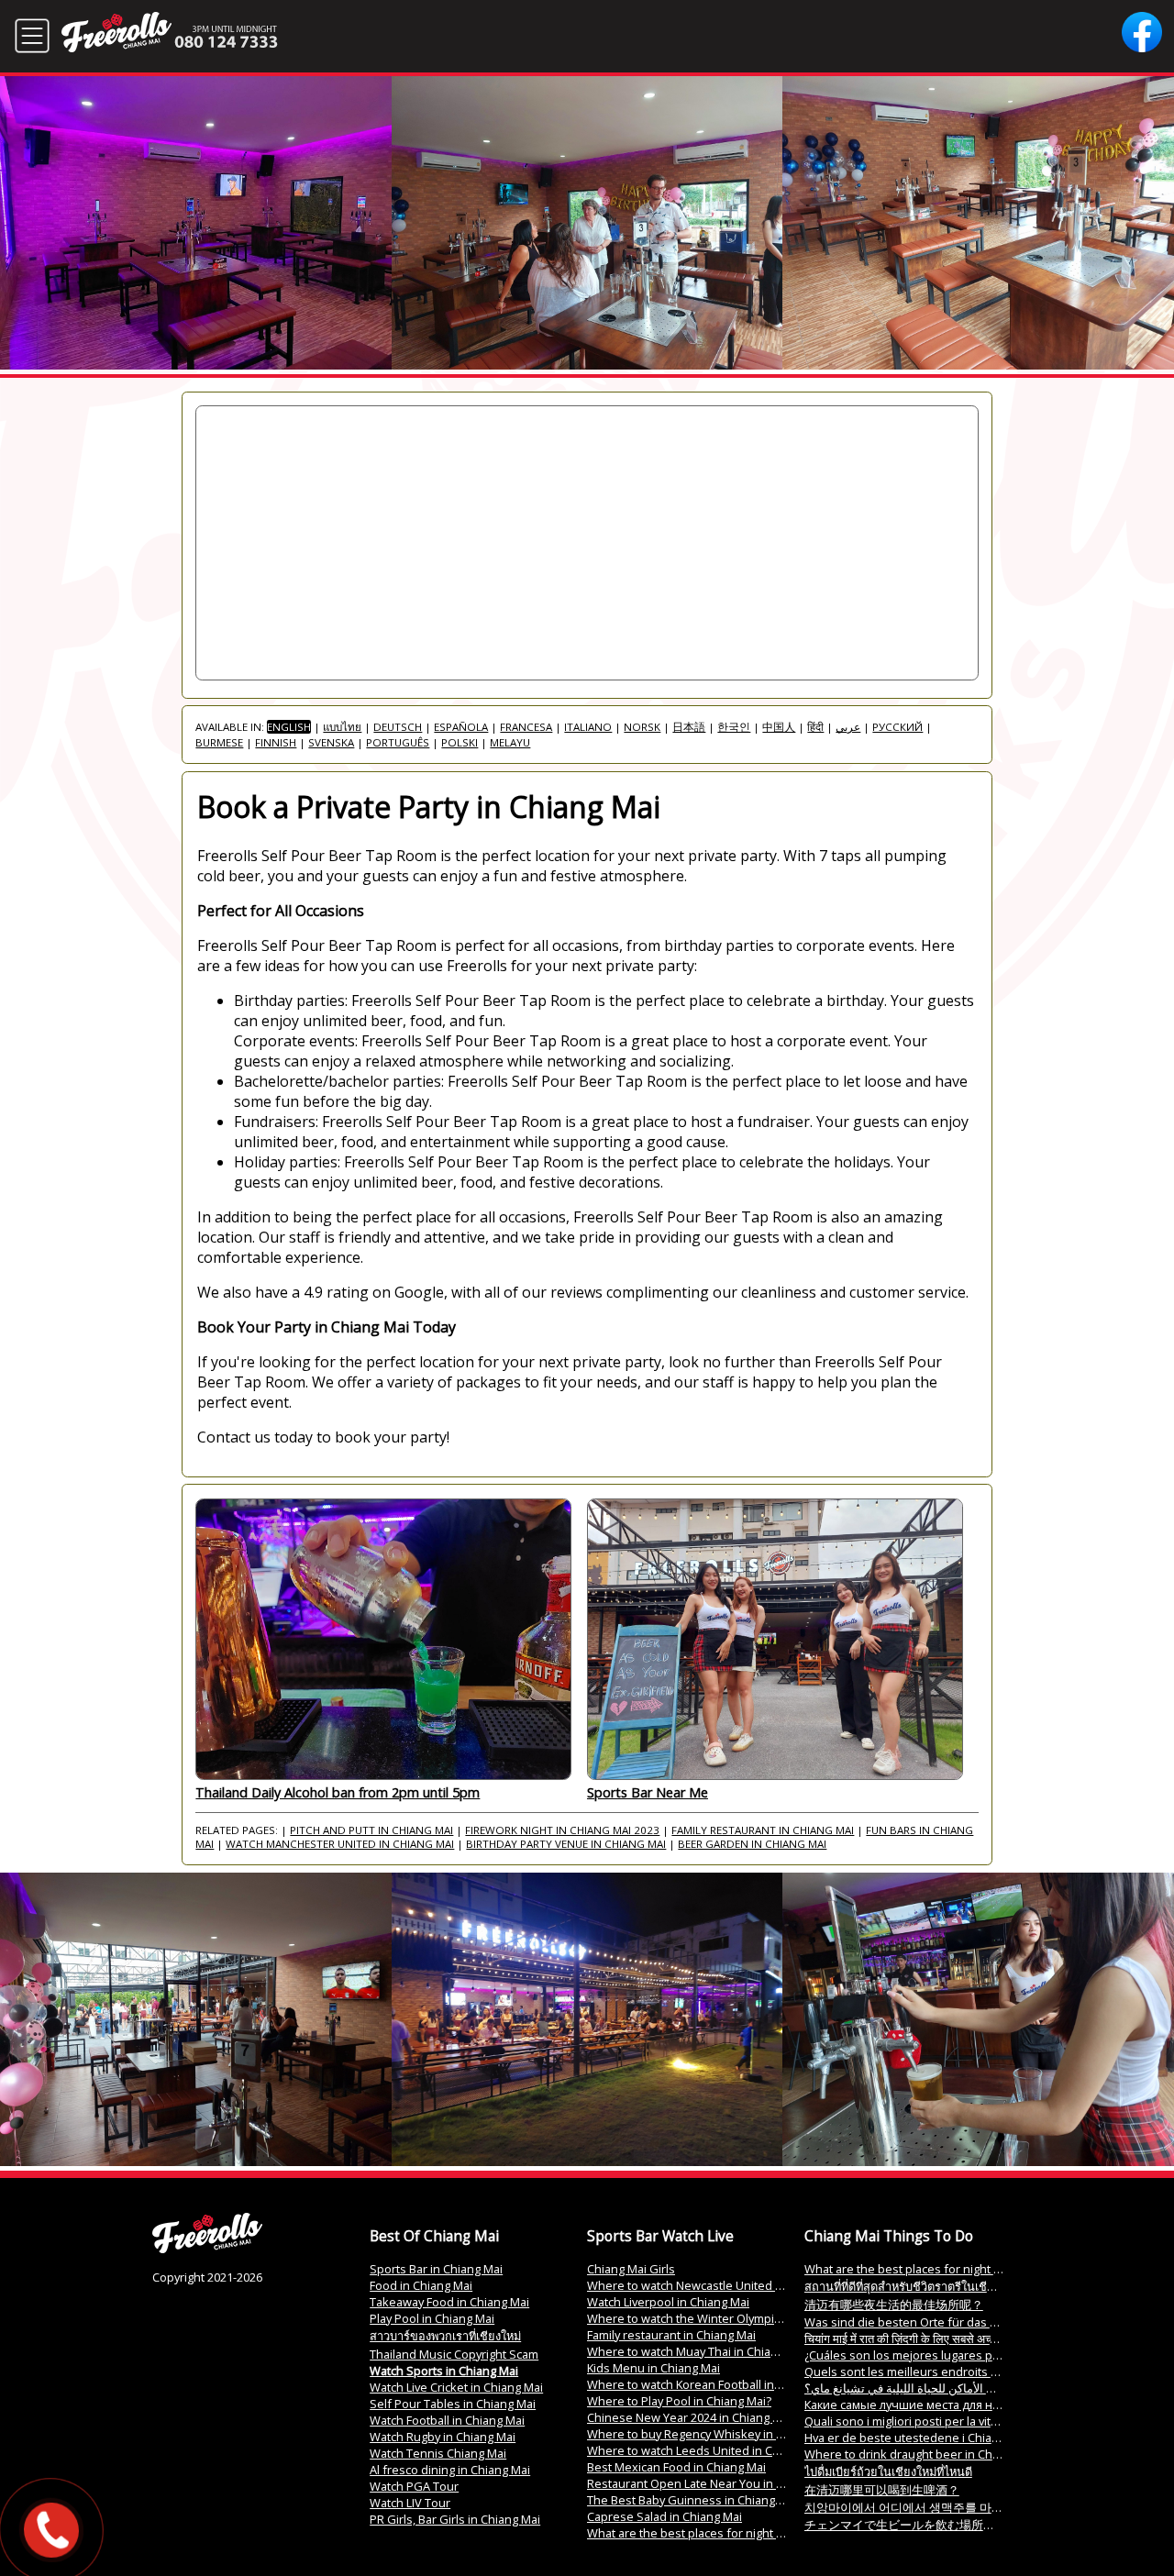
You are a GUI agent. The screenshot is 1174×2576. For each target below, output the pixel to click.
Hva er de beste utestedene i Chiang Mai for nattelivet (952, 2438)
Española (461, 727)
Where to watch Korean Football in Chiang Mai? (714, 2384)
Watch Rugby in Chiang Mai (443, 2437)
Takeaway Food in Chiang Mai (449, 2302)
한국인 (734, 727)
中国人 (779, 727)
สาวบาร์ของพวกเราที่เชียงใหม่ (445, 2336)
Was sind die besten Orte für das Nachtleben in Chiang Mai (966, 2322)
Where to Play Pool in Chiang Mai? (679, 2401)
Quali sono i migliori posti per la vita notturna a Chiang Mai (962, 2421)
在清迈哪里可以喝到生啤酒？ (882, 2490)
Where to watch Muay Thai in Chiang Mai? (699, 2351)
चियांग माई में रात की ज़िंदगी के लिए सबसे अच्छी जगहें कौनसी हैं (934, 2338)
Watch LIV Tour (410, 2503)
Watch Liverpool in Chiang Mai (668, 2302)
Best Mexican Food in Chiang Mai (676, 2467)
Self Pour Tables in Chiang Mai (453, 2404)
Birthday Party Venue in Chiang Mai (566, 1844)
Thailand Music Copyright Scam (454, 2354)
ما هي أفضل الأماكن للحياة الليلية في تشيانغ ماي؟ (925, 2388)
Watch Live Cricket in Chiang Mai (456, 2387)
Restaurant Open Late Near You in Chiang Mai (711, 2483)
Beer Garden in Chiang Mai (752, 1844)
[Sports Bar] (207, 2249)
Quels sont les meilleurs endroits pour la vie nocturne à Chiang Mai (988, 2371)
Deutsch (398, 727)
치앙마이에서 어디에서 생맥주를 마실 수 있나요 (930, 2507)
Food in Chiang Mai (421, 2285)
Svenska (331, 742)
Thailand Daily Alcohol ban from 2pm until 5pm (338, 1792)
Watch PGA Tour (414, 2486)
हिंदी (815, 727)
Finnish (276, 742)
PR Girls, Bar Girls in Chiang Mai (455, 2519)
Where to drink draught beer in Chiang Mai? (924, 2454)
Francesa (526, 727)
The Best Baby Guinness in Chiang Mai (692, 2500)
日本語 (689, 727)
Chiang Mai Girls (631, 2269)
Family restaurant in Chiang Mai (763, 1830)
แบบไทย (342, 727)
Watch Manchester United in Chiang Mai (340, 1844)
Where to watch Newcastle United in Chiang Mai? (720, 2285)
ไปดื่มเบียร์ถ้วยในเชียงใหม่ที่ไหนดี (888, 2471)
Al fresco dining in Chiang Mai (450, 2470)
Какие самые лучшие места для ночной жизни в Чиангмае (970, 2405)
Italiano (588, 727)
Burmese (219, 742)
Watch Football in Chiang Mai (447, 2420)
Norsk (642, 727)
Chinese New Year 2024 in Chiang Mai (689, 2417)
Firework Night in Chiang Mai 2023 (562, 1830)
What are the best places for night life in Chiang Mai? (731, 2533)
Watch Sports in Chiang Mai (444, 2371)
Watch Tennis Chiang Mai (438, 2453)
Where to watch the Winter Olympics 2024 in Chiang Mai (738, 2318)
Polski (460, 742)
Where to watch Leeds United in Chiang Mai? (709, 2450)
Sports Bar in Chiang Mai (436, 2269)
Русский (897, 727)
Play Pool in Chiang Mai (432, 2318)
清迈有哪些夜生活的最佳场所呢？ (894, 2305)
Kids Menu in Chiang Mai (653, 2368)
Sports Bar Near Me (648, 1792)
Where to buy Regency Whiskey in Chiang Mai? (714, 2434)
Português (398, 742)
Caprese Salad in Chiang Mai (665, 2516)
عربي (848, 727)
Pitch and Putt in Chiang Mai (371, 1830)
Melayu (510, 742)
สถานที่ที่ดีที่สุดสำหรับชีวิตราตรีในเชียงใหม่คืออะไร (933, 2286)
